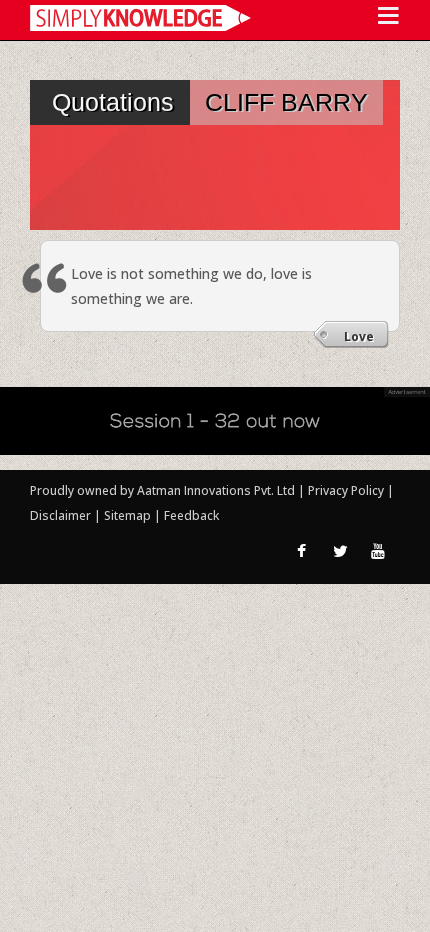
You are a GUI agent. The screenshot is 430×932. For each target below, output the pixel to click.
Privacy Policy (347, 490)
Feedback (191, 515)
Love (359, 336)
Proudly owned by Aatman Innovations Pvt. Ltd (162, 490)
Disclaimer (60, 515)
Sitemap (129, 515)
